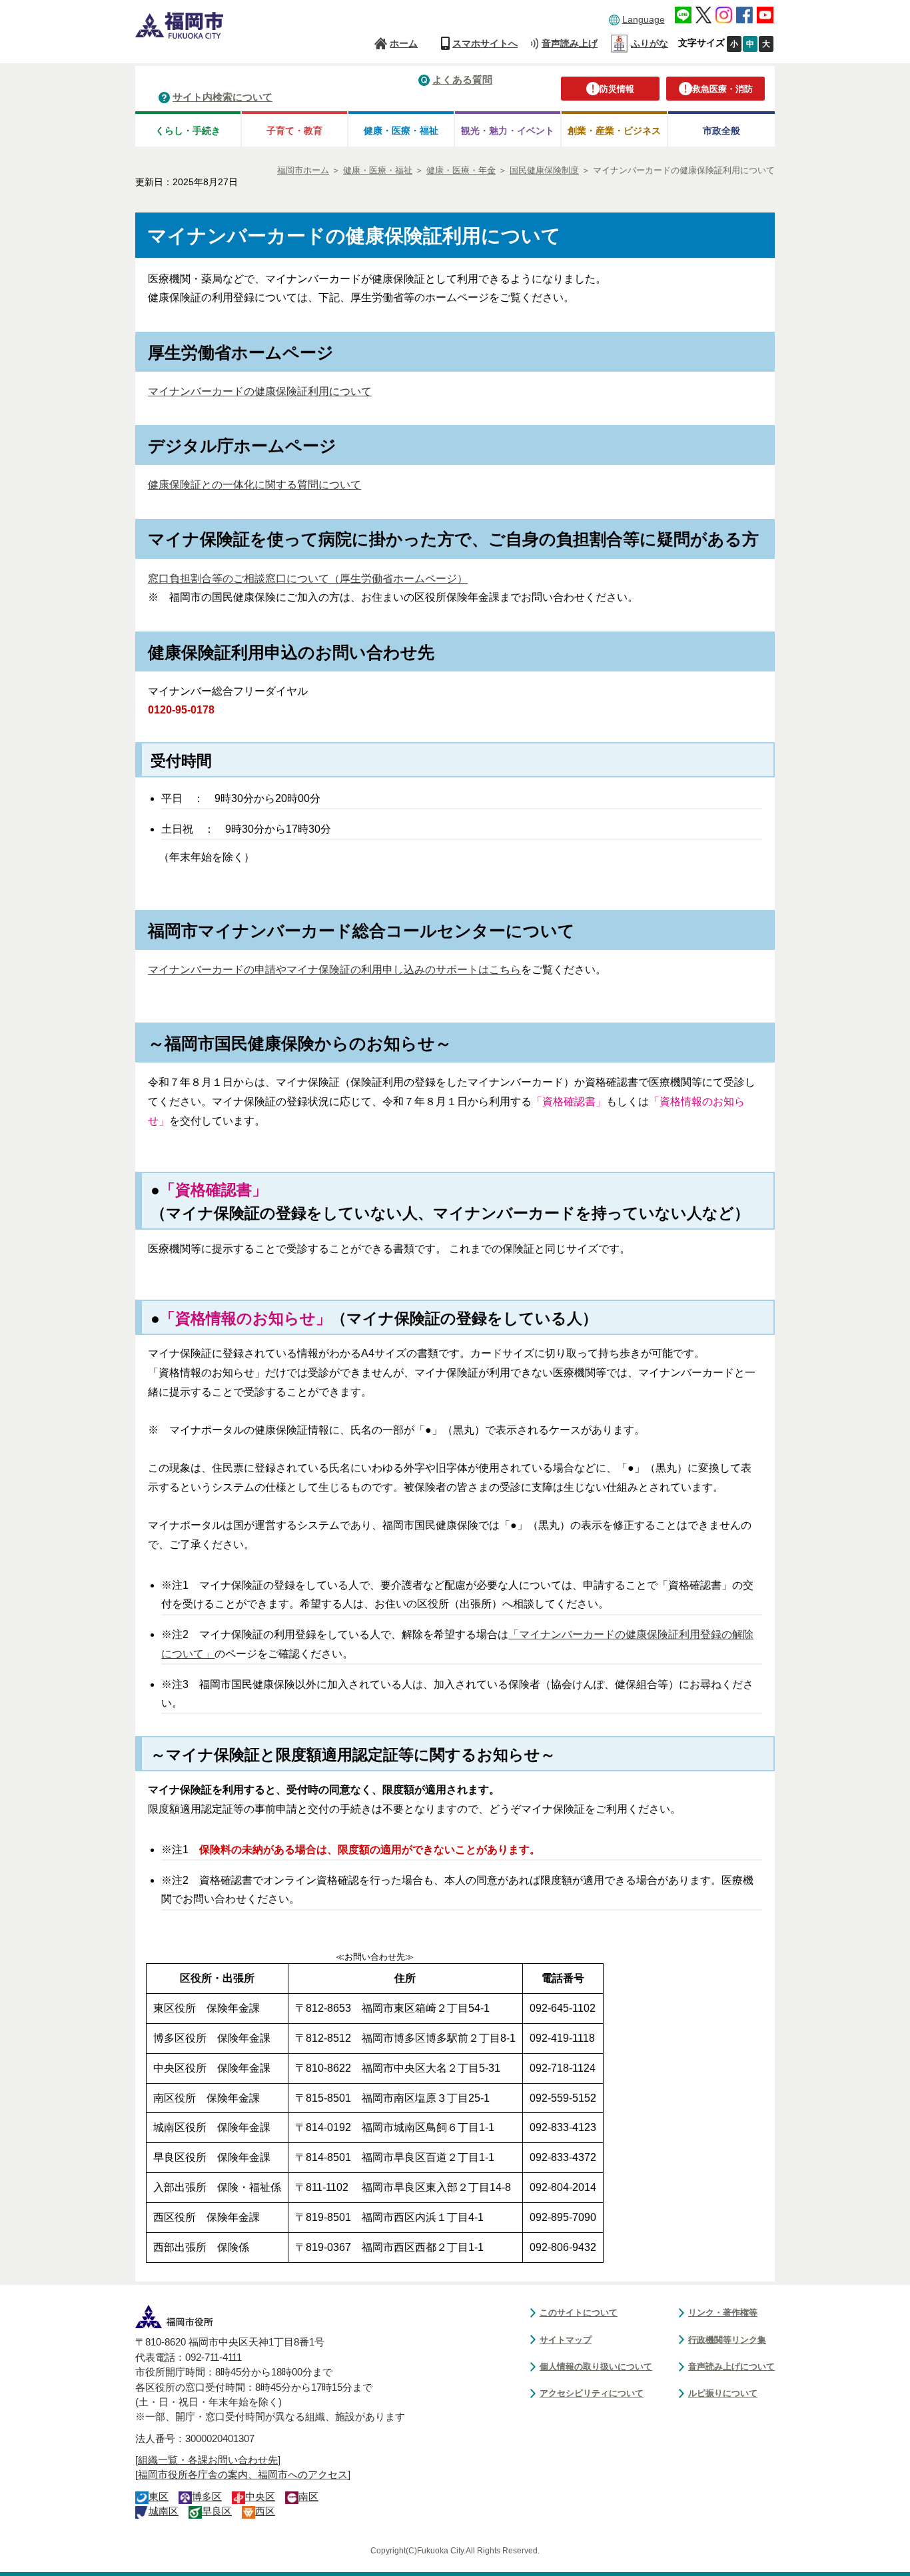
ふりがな (650, 43)
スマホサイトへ (485, 43)
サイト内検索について (223, 97)
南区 (308, 2497)
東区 (159, 2497)
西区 (265, 2511)
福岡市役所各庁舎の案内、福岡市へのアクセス (243, 2475)
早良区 (217, 2511)
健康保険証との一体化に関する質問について (254, 485)
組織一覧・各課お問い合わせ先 (208, 2460)
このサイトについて (579, 2313)
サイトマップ (566, 2340)
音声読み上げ (570, 43)
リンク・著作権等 (723, 2313)
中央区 (260, 2497)
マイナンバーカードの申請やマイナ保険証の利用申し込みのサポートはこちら (334, 970)
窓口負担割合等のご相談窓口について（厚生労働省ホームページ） (308, 579)
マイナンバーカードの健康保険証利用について (260, 391)
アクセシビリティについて (592, 2393)
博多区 (207, 2497)
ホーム (404, 43)
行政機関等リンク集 (727, 2340)
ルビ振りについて (723, 2393)
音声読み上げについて (731, 2366)
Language (644, 19)
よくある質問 (462, 80)
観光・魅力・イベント (508, 131)
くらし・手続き (188, 131)
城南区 (164, 2511)
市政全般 (721, 131)
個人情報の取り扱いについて (596, 2366)
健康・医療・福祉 (401, 131)
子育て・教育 (294, 131)
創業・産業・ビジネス (614, 131)
